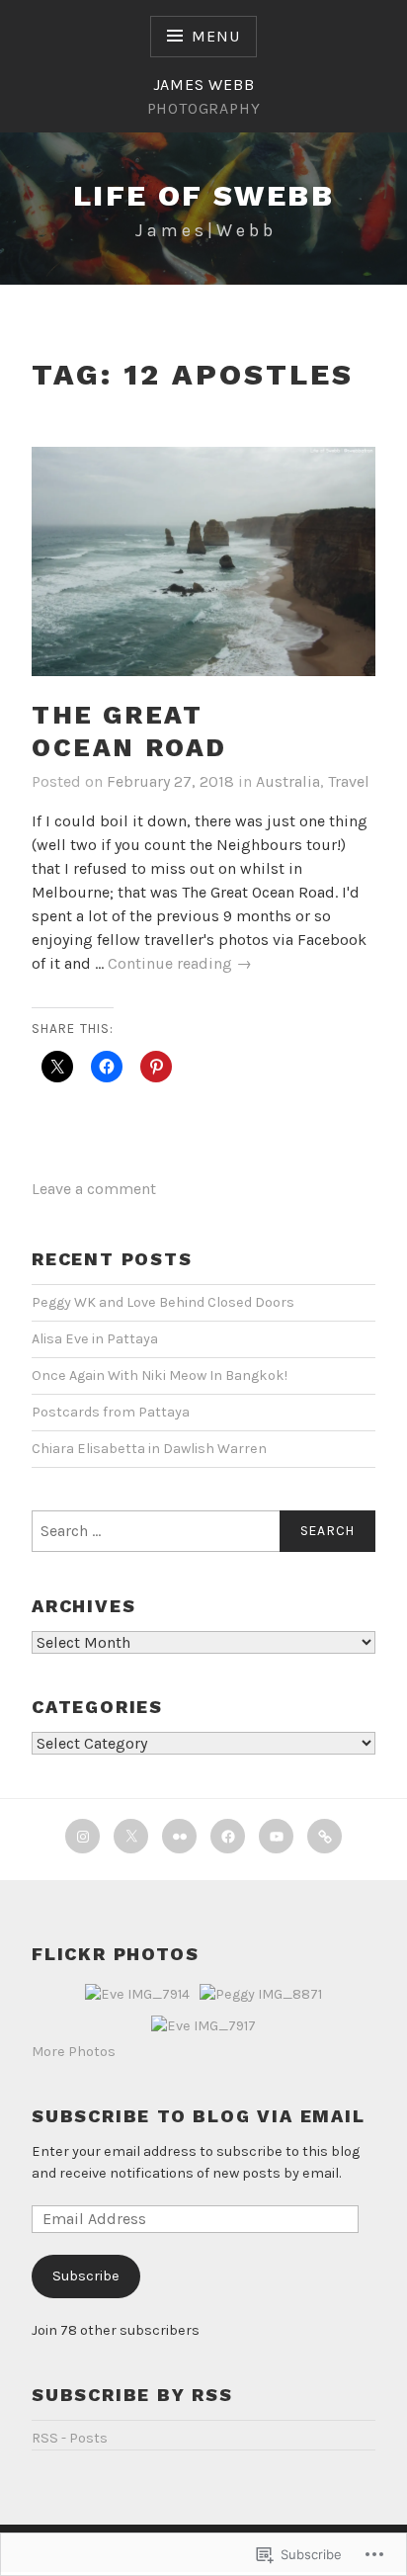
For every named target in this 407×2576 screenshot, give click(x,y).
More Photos (74, 2052)
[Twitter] (131, 1836)
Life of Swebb (203, 195)
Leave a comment (94, 1189)
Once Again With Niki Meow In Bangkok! (160, 1375)
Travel (349, 781)
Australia (288, 781)
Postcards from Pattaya (111, 1412)
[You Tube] (276, 1836)
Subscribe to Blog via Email (199, 2116)
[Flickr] (179, 1836)
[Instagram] (82, 1836)
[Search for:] (203, 1531)
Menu (215, 36)
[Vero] (325, 1836)
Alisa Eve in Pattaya (95, 1339)
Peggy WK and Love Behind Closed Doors (163, 1302)
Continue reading (180, 964)
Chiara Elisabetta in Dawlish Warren (149, 1449)
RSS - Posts (70, 2438)
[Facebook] (228, 1836)
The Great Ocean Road (129, 731)
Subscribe (86, 2276)
